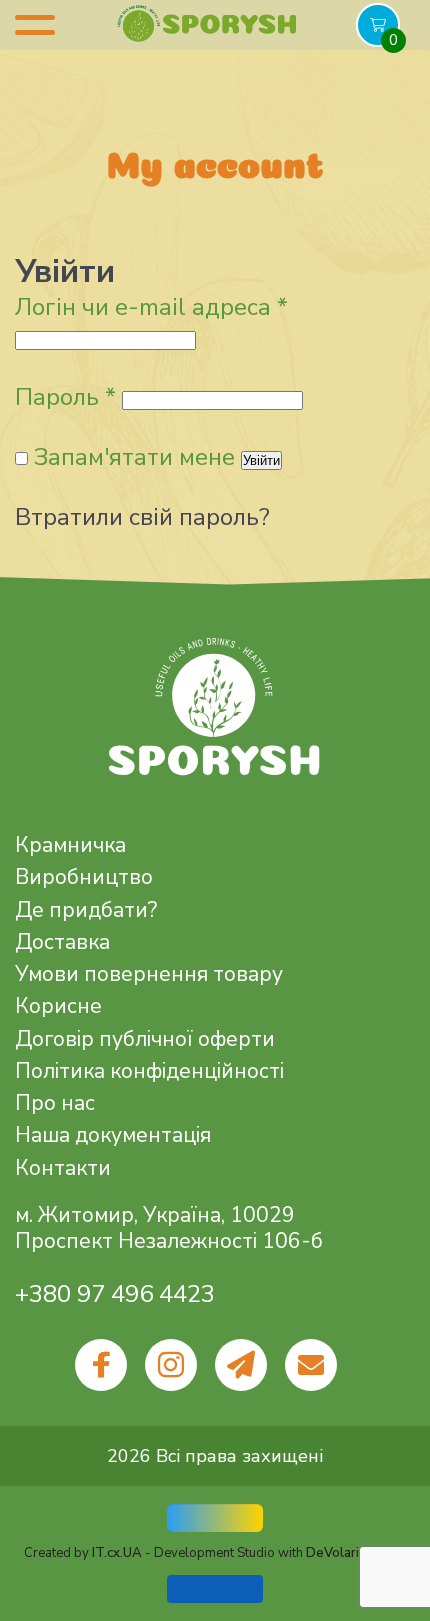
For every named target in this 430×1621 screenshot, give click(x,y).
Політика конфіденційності (149, 1071)
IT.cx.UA (117, 1553)
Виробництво (84, 877)
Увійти (261, 460)
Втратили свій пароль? (142, 517)
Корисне (58, 1006)
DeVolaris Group (356, 1553)
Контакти (63, 1168)
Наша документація (113, 1135)
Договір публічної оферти (145, 1039)
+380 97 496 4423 (115, 1294)
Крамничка (70, 845)
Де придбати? (86, 910)
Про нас (55, 1103)
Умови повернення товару (149, 974)
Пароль (65, 397)
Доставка (62, 942)
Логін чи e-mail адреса (151, 307)
